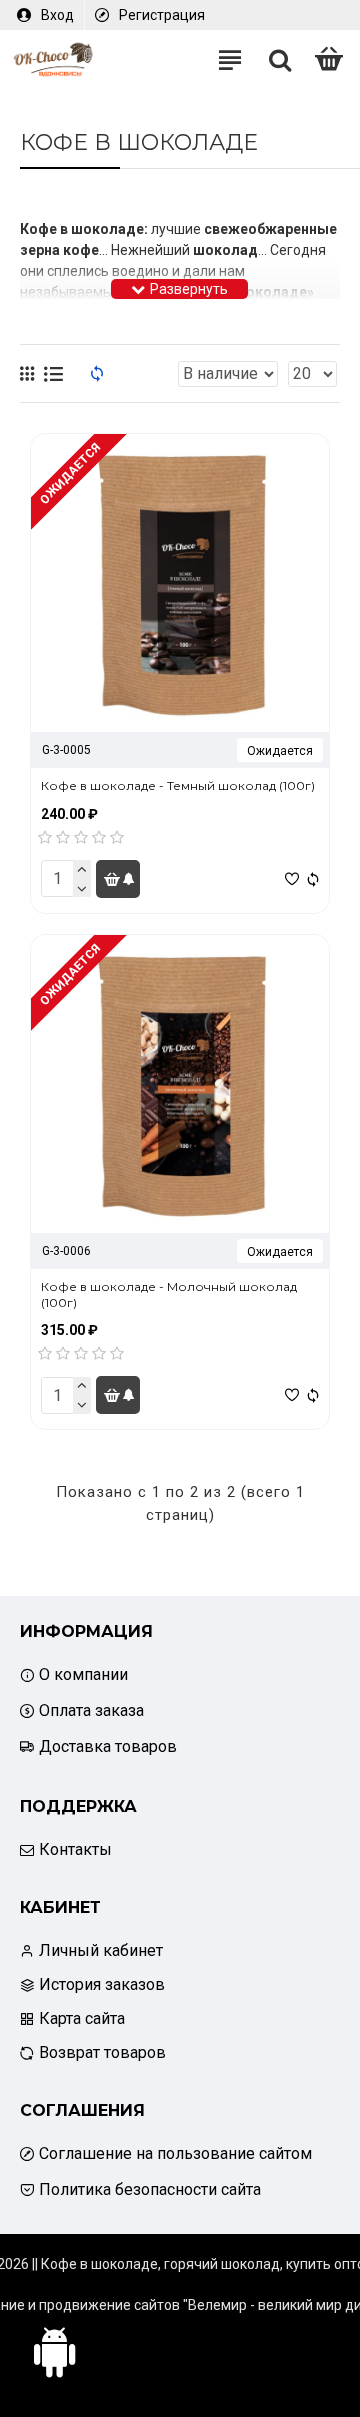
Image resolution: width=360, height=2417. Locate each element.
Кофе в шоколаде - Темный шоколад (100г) (178, 785)
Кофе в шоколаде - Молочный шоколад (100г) (169, 1294)
